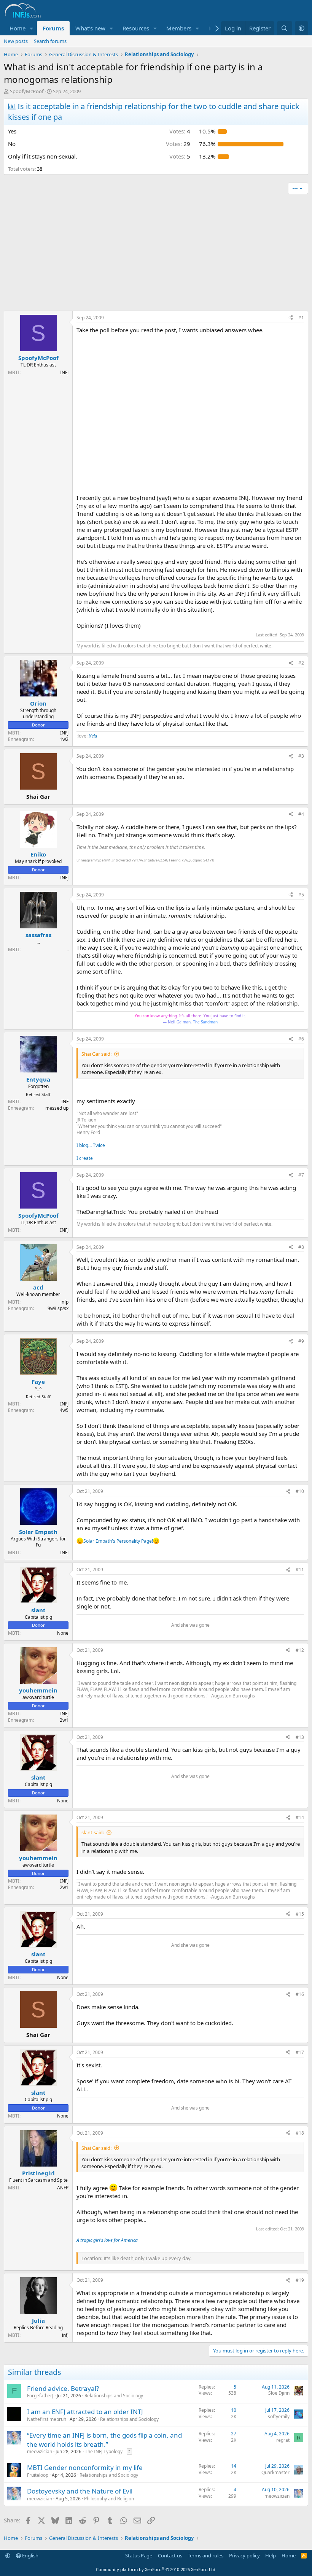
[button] (32, 28)
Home (18, 28)
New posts (16, 41)
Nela (93, 736)
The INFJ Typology (104, 2451)
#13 (300, 1737)
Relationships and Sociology (114, 2396)
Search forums (50, 41)
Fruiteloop (38, 2475)
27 (234, 2434)
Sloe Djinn (279, 2393)
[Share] (291, 318)
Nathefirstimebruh (47, 2419)
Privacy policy (244, 2555)
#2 (301, 663)
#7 (301, 1175)
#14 (300, 1817)
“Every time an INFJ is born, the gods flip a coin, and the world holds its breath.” (104, 2440)
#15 (300, 1914)
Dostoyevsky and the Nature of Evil (80, 2491)
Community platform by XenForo (156, 2569)
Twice (99, 1145)
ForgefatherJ (40, 2396)
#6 (301, 1039)
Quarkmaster (275, 2472)
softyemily (279, 2417)
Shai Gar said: (96, 1054)
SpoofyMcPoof (27, 91)
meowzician (40, 2451)
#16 (300, 1994)
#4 (301, 814)
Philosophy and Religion (109, 2499)
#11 (300, 1570)
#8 (301, 1247)
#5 (301, 895)
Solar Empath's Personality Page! (118, 1541)
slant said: (93, 1832)
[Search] (284, 28)
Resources (136, 28)
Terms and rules (205, 2555)
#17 (300, 2052)
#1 (301, 318)
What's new (90, 28)
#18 (300, 2133)
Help (271, 2555)
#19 (300, 2280)
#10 (300, 1491)
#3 (301, 756)
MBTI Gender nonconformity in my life (85, 2467)
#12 (300, 1650)
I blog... (85, 1145)
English (30, 2555)
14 (234, 2466)
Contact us (170, 2555)
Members (179, 28)
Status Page (139, 2555)
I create (85, 1158)
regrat (283, 2440)
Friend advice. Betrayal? (63, 2388)
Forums (53, 28)
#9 (301, 1341)
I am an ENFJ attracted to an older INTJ (85, 2412)
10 (234, 2410)
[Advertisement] (156, 254)
